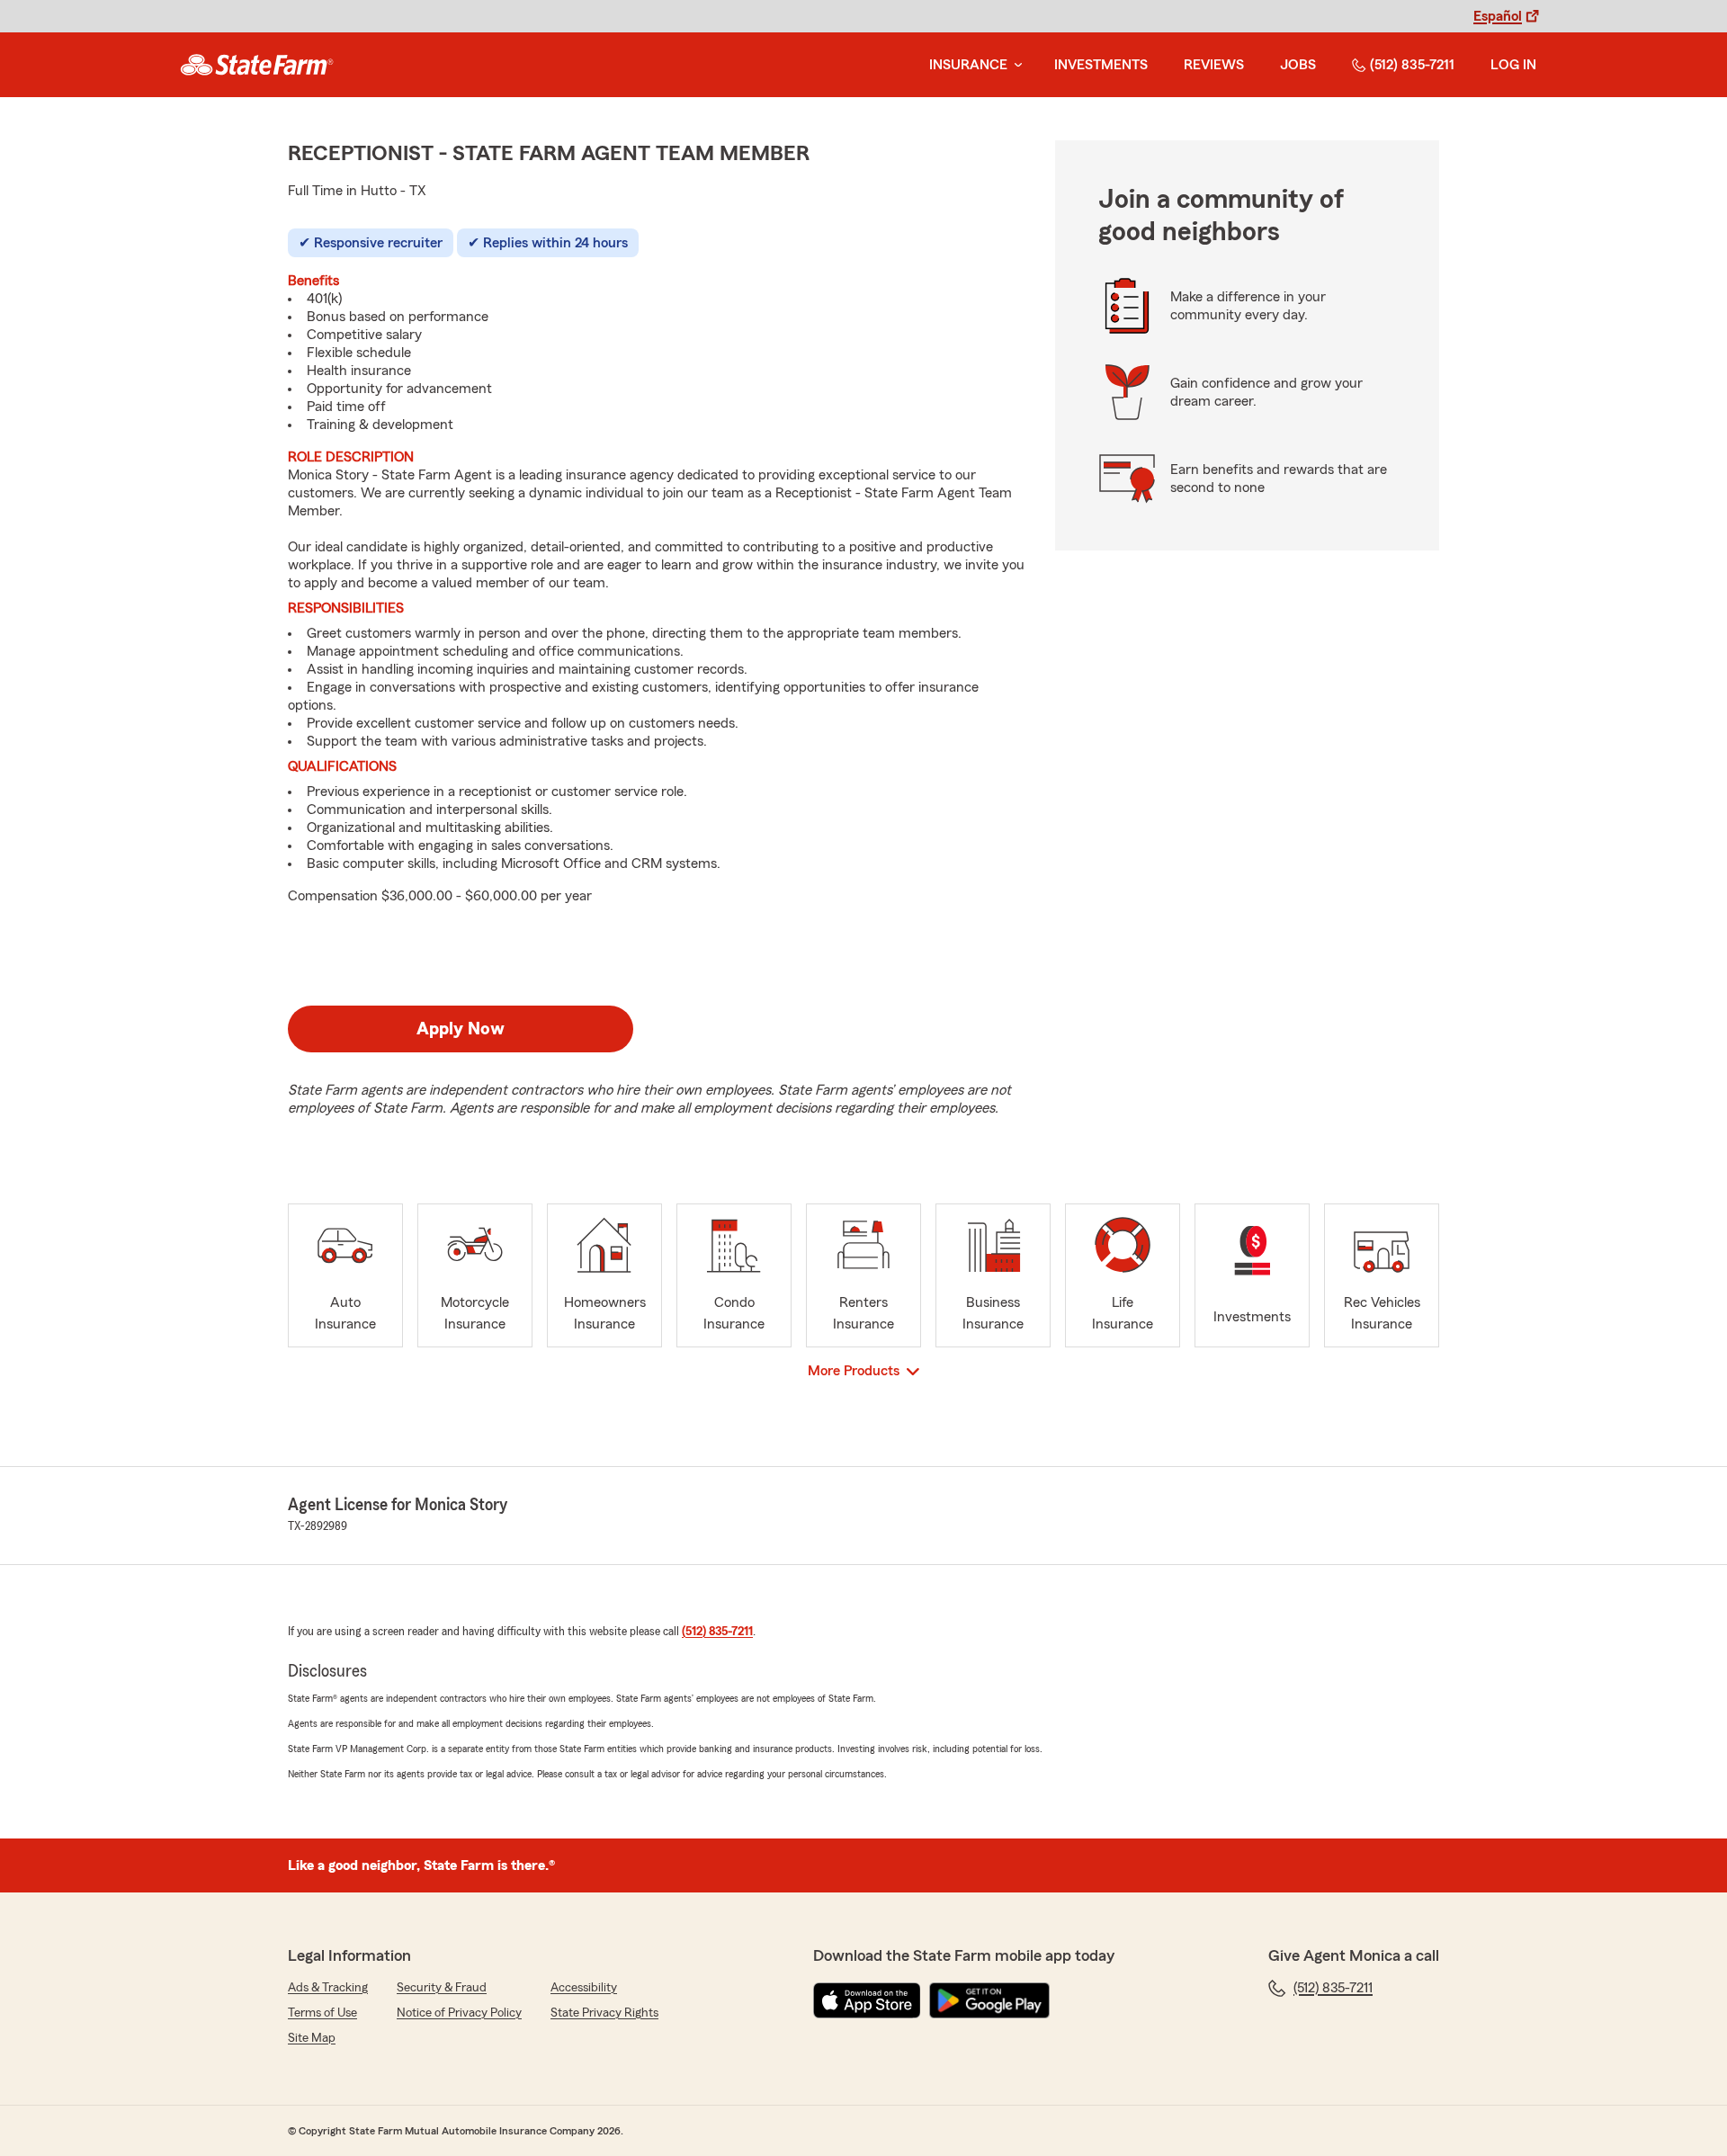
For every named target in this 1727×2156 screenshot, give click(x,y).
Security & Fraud (442, 1988)
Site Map (312, 2038)
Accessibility (584, 1988)
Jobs (1298, 65)
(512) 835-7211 (1412, 65)
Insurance (968, 65)
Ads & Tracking (328, 1988)
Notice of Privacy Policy (459, 2013)
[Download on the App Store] (867, 2000)
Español (1498, 16)
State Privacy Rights (604, 2013)
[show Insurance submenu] (1015, 65)
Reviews (1214, 65)
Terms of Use (322, 2013)
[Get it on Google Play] (989, 2000)
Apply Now (461, 1029)
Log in (1513, 65)
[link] (257, 65)
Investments (1101, 65)
